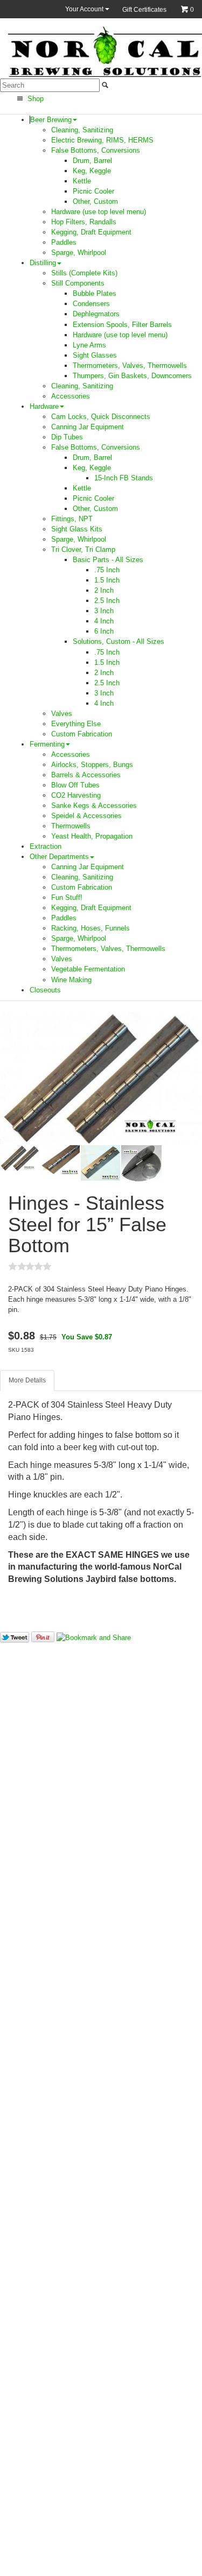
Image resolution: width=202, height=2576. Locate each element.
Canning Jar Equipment (88, 427)
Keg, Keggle (92, 171)
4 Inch (104, 621)
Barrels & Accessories (86, 775)
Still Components (78, 283)
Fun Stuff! (67, 897)
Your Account (85, 9)
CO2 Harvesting (76, 795)
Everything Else (76, 724)
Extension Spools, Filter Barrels (122, 325)
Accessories (71, 396)
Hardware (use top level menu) (99, 212)
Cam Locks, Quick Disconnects (101, 417)
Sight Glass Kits (77, 529)
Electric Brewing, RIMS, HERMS (102, 140)
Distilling (43, 263)
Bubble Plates (95, 293)
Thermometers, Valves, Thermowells (130, 366)
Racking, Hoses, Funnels (90, 928)
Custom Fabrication (82, 734)
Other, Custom (95, 201)
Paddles (64, 242)
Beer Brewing (51, 120)
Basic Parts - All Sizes (108, 560)
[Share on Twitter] (15, 1637)
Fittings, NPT (72, 519)
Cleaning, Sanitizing (82, 130)
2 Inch (104, 590)
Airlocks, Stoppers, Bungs (92, 765)
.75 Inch (107, 570)
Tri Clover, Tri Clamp (83, 549)
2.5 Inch (107, 601)
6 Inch (104, 631)
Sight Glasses (95, 355)
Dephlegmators (96, 314)
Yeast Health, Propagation (92, 836)
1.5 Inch (107, 580)
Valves (62, 714)
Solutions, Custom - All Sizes (119, 641)
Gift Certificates (144, 10)
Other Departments (59, 857)
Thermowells (71, 826)
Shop (34, 99)
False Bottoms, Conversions (96, 150)
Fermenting (47, 744)
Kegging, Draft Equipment (91, 232)
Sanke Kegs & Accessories (94, 806)
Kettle (82, 181)
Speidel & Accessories (86, 816)
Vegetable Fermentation (88, 969)
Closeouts (45, 990)
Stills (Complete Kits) (84, 273)
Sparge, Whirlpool (79, 253)
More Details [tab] (27, 1380)
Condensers (91, 304)
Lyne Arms (89, 345)
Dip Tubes (67, 437)
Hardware (44, 406)
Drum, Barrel (92, 161)
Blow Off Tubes (75, 785)
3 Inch (104, 611)
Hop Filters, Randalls (84, 222)
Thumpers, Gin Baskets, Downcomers (132, 376)
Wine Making (71, 980)
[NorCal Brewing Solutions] (105, 51)
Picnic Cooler (93, 191)
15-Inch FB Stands (124, 478)
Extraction (46, 846)
